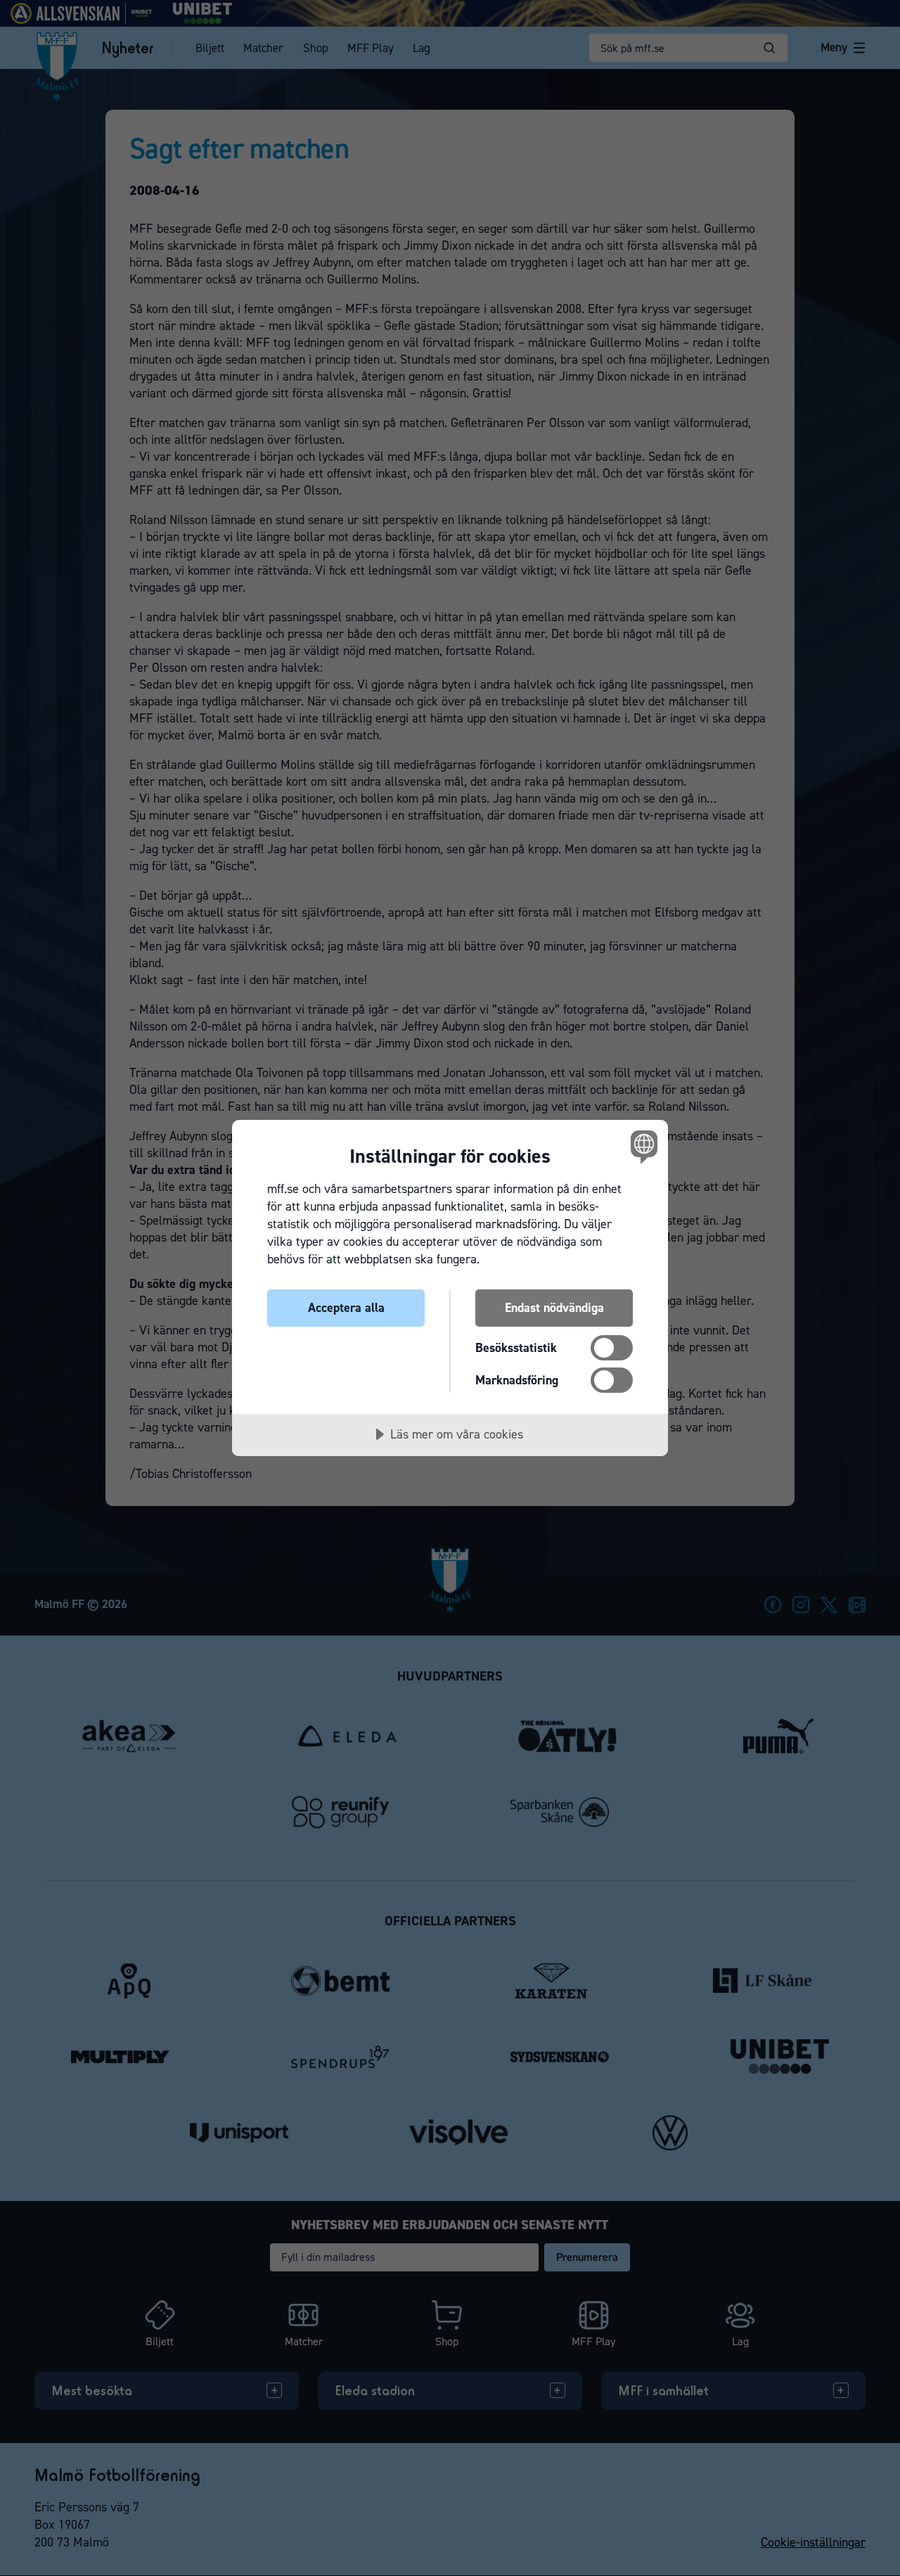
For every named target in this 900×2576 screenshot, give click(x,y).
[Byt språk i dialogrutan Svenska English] (642, 1146)
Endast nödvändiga (554, 1308)
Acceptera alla (346, 1308)
